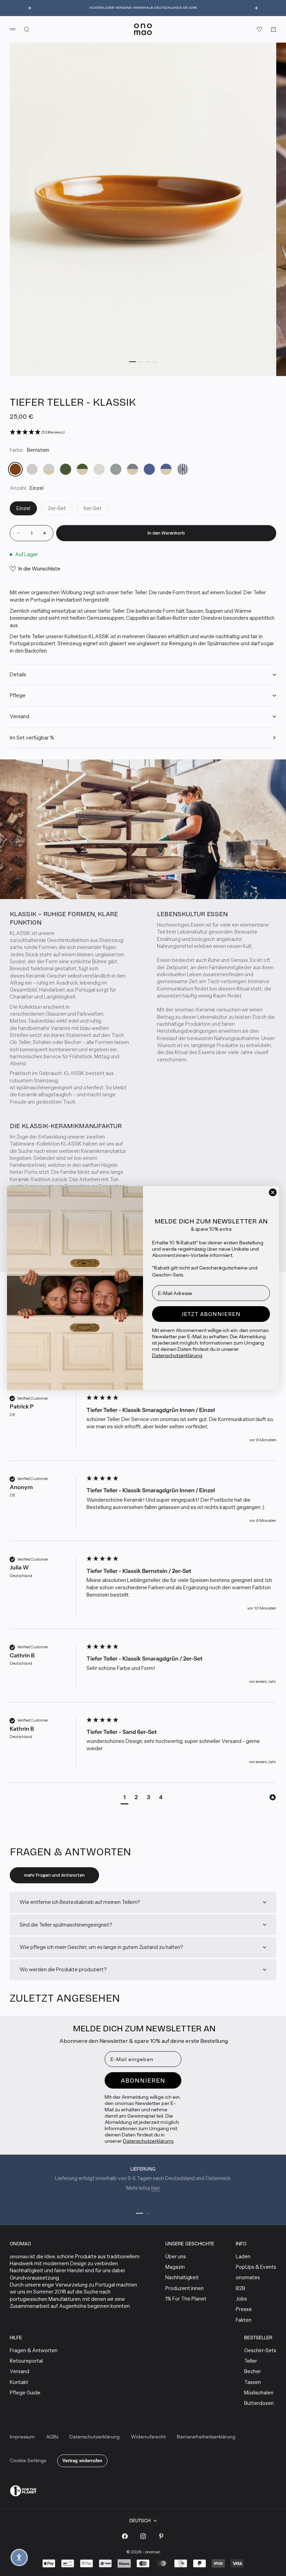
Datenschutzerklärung (177, 1355)
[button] (19, 2557)
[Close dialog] (273, 1192)
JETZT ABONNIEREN (211, 1314)
